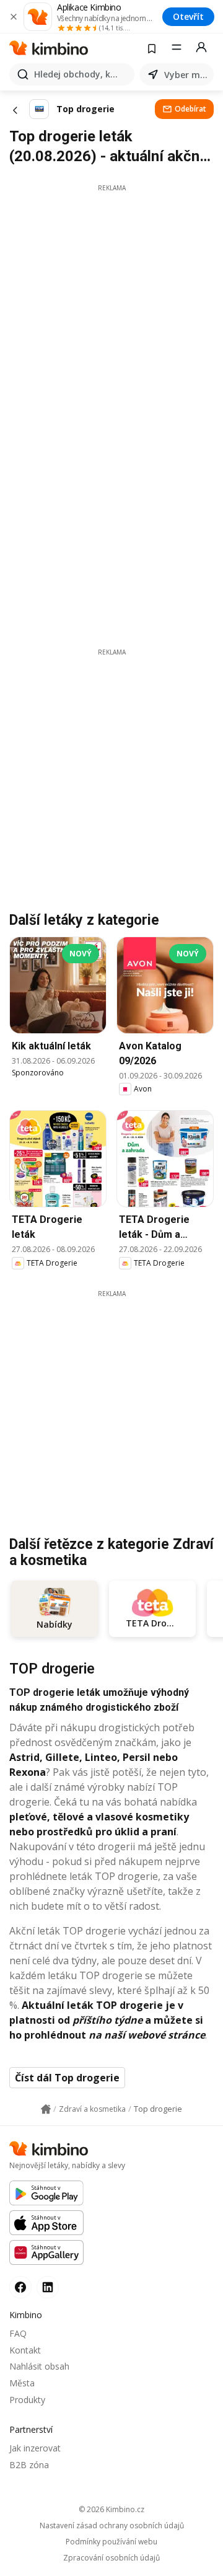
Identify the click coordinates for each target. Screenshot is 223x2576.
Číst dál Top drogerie (67, 2078)
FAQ (18, 2333)
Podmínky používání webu (111, 2542)
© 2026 (111, 2509)
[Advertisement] (111, 304)
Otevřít (188, 16)
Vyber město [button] (186, 75)
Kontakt (25, 2350)
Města (22, 2383)
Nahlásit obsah (39, 2366)
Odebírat (190, 109)
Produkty (27, 2400)
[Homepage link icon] (46, 2109)
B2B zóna (29, 2465)
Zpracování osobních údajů (111, 2558)
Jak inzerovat (35, 2448)
